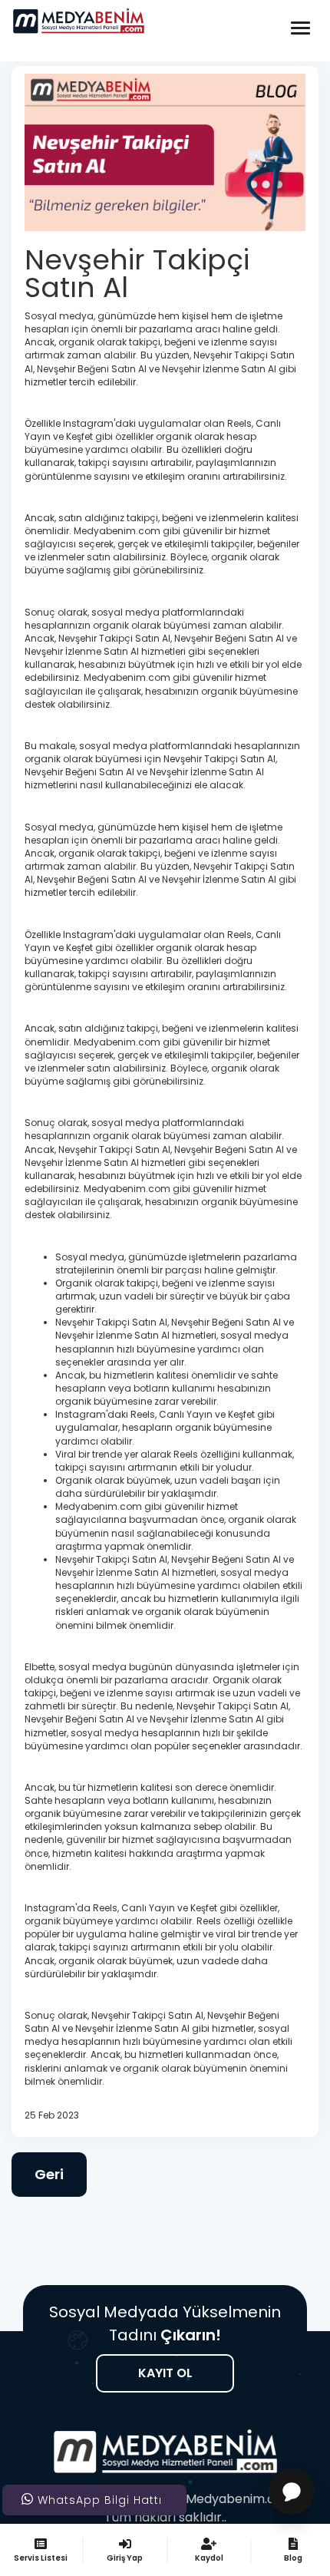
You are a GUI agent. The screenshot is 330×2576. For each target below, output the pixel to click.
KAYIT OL (165, 2373)
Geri (49, 2174)
